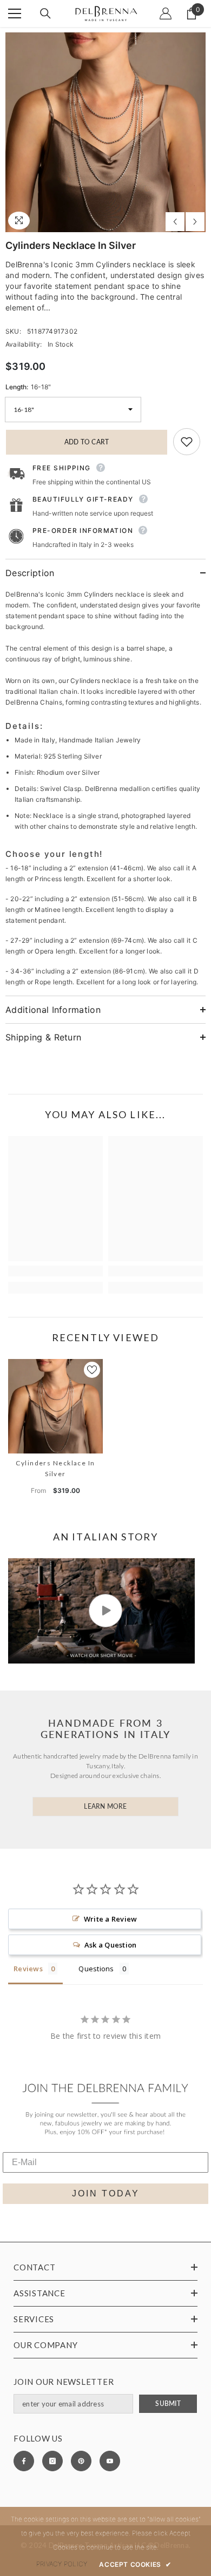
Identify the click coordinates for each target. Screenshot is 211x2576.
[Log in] (166, 13)
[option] (105, 132)
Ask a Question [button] (111, 1945)
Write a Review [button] (111, 1919)
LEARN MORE (105, 1806)
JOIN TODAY (106, 2193)
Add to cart (87, 442)
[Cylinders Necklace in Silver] (55, 1406)
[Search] (45, 13)
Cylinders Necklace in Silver (55, 1468)
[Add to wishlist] (187, 442)
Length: (28, 387)
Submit (168, 2403)
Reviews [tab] (28, 1969)
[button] (175, 222)
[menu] (15, 13)
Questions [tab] (96, 1969)
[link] (55, 1271)
